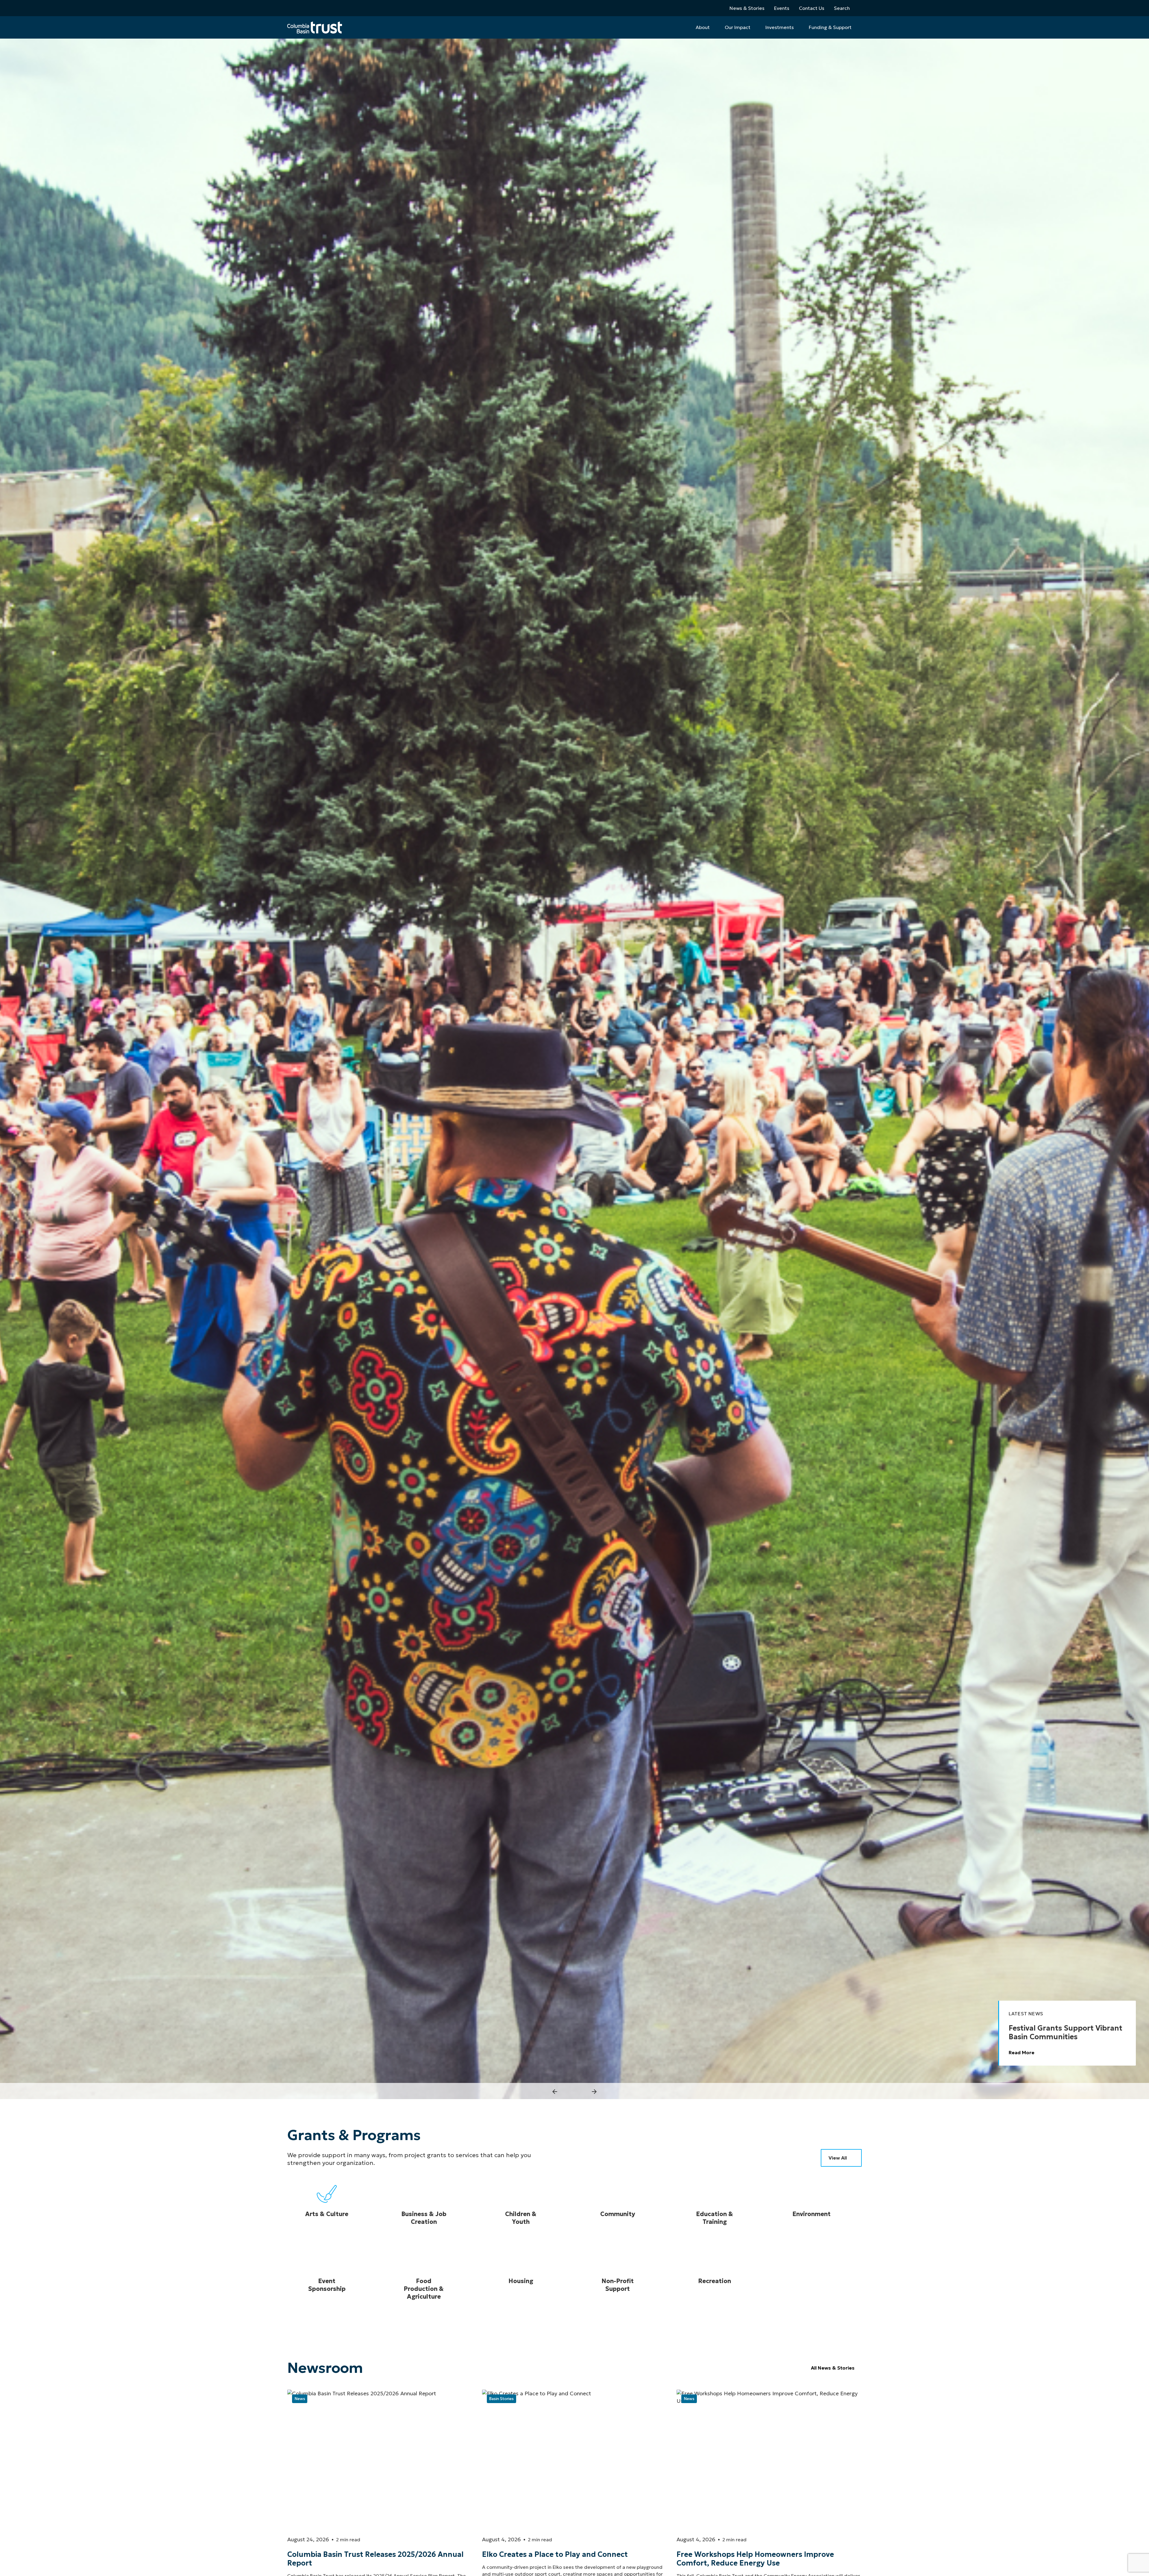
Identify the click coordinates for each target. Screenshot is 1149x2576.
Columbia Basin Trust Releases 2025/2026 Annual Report (375, 2559)
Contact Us (812, 8)
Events (782, 8)
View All (838, 2158)
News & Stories (747, 8)
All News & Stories (833, 2368)
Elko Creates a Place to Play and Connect (555, 2554)
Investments (780, 27)
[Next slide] (594, 2092)
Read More (1022, 2052)
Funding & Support (830, 27)
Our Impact (738, 27)
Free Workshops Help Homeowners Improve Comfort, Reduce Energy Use (755, 2559)
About (703, 27)
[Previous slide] (555, 2092)
